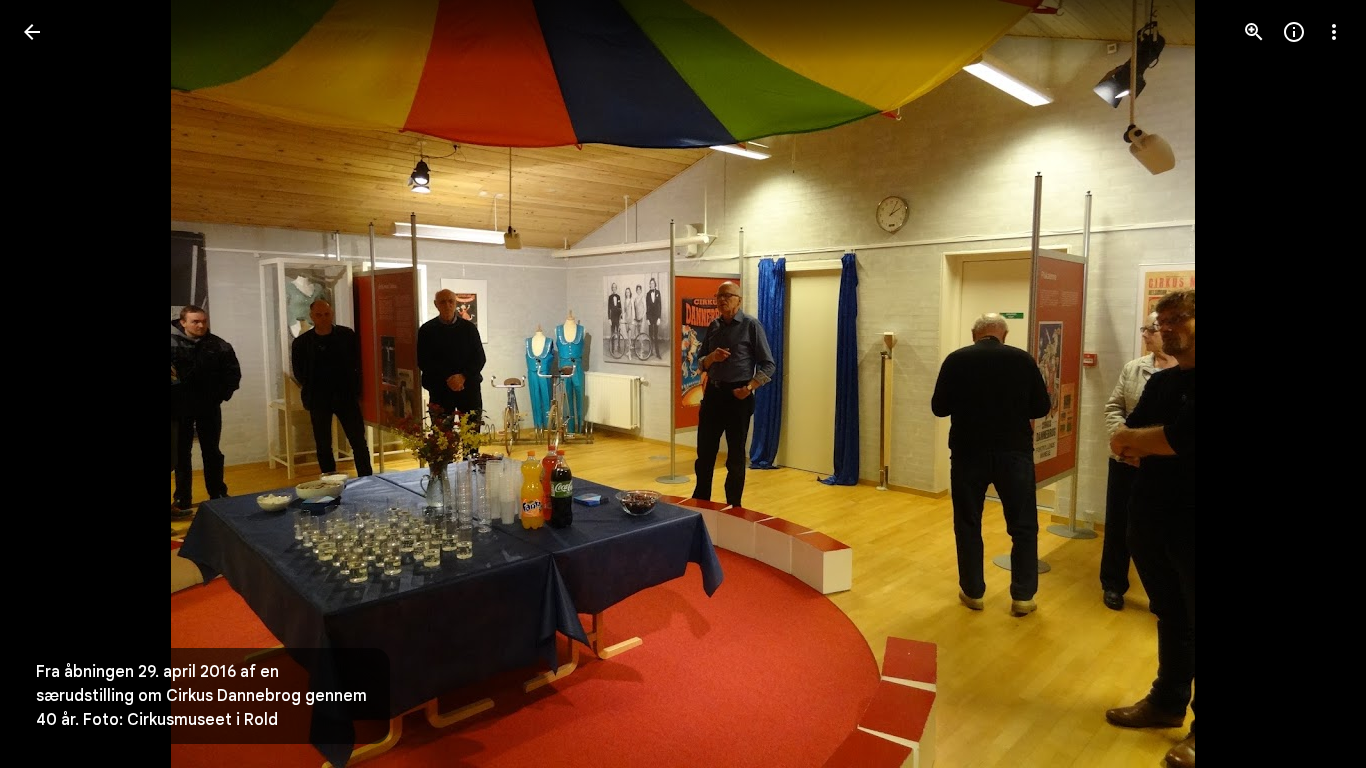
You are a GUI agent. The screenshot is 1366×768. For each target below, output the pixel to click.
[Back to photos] (32, 32)
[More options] (1334, 32)
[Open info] (1294, 32)
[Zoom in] (1254, 32)
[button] (1310, 384)
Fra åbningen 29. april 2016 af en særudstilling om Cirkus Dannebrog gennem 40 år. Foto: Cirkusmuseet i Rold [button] (201, 696)
